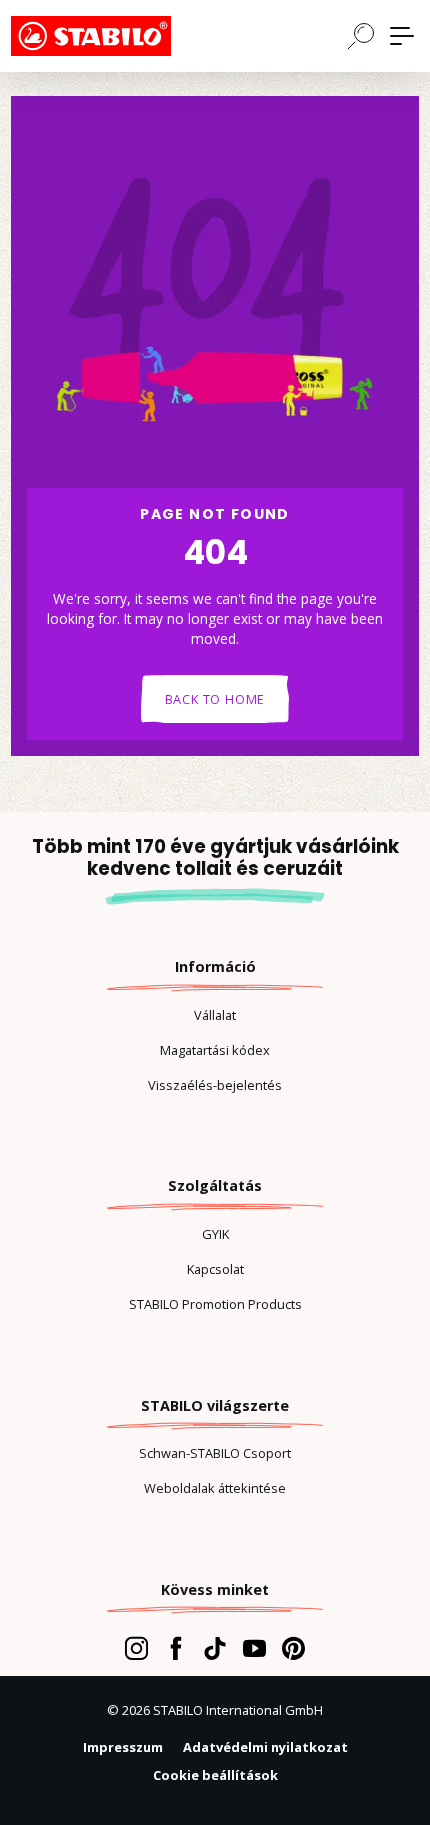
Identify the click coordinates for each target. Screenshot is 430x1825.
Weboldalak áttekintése (215, 1488)
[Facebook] (175, 1648)
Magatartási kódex (215, 1050)
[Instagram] (136, 1648)
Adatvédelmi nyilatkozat (265, 1747)
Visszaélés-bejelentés (215, 1085)
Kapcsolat (215, 1269)
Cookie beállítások (215, 1775)
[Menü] (402, 36)
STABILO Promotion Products (215, 1304)
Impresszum (123, 1747)
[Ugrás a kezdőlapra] (111, 36)
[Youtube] (254, 1648)
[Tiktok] (214, 1648)
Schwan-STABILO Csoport (215, 1453)
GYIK (215, 1234)
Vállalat (215, 1015)
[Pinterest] (293, 1648)
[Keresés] (361, 35)
